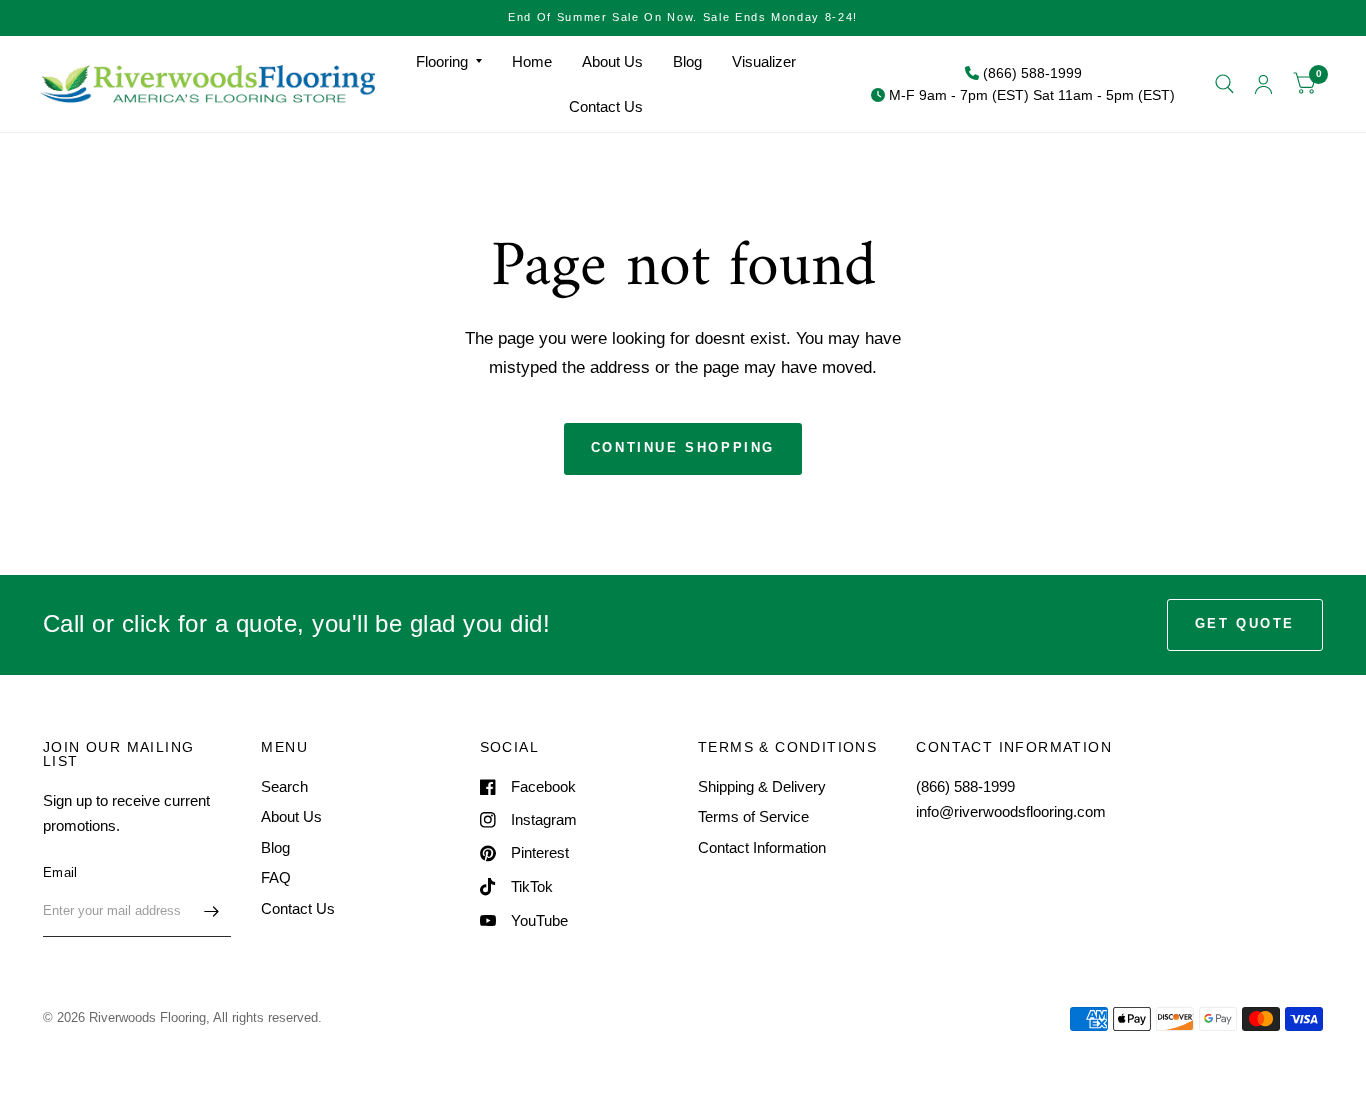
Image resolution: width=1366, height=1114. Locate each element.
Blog (687, 61)
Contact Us (606, 106)
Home (532, 61)
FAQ (276, 877)
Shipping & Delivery (762, 786)
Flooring (442, 61)
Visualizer (764, 61)
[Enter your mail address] (211, 911)
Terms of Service (753, 816)
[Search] (1224, 84)
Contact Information (762, 847)
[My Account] (1263, 84)
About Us (612, 61)
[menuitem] (449, 62)
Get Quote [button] (1245, 623)
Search (284, 786)
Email (60, 872)
